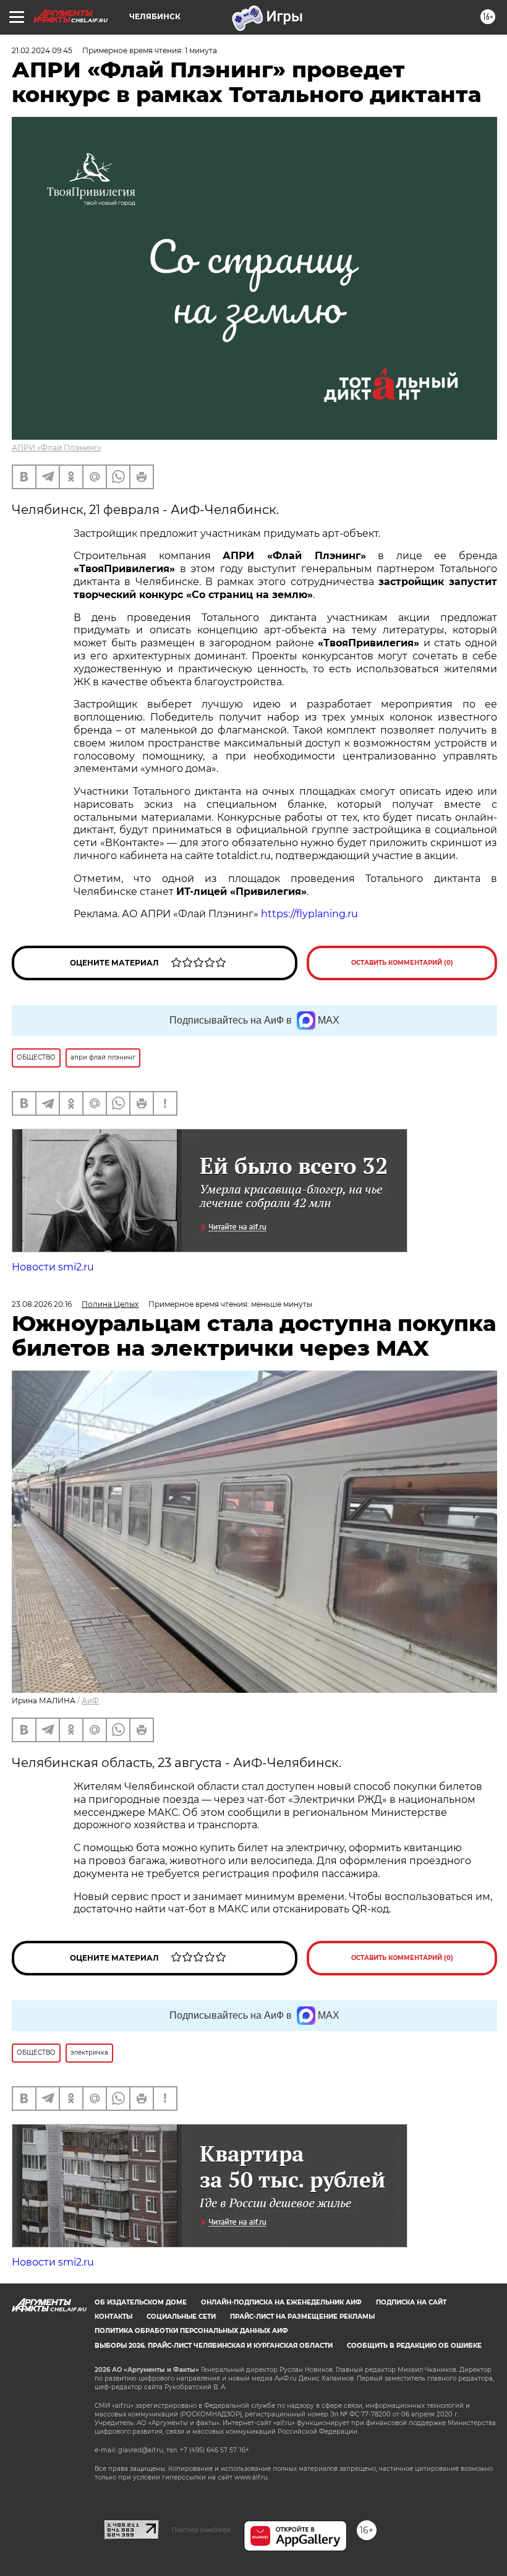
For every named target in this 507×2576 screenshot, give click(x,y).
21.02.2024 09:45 (42, 50)
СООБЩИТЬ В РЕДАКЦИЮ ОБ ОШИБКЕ (414, 2346)
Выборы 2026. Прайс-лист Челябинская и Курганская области (214, 2346)
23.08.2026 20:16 (42, 1304)
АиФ (90, 1701)
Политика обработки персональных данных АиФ (191, 2331)
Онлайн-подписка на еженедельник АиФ (281, 2302)
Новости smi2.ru (53, 1267)
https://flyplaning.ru (309, 914)
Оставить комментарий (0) (402, 963)
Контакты (113, 2317)
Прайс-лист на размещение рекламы (302, 2317)
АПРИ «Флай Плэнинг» (57, 447)
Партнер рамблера (201, 2530)
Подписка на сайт (411, 2302)
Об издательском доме (141, 2302)
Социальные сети (181, 2317)
